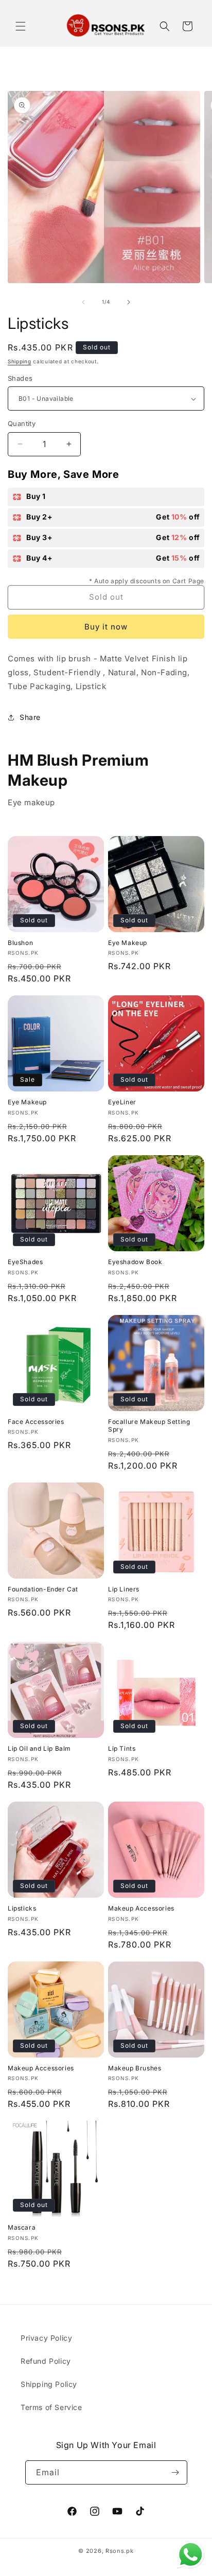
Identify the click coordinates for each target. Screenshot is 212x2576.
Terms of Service (51, 2407)
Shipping (20, 361)
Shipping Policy (49, 2384)
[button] (21, 26)
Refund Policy (46, 2361)
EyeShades (25, 1262)
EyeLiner (122, 1102)
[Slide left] (83, 302)
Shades (20, 378)
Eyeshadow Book (135, 1262)
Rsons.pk (120, 2551)
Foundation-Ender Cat (43, 1589)
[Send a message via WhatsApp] (191, 2555)
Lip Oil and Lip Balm (39, 1748)
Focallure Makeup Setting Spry (149, 1426)
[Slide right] (129, 302)
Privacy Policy (46, 2338)
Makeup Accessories (141, 1908)
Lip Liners (124, 1589)
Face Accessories (36, 1422)
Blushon (20, 943)
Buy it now (106, 627)
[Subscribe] (175, 2472)
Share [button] (30, 717)
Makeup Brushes (135, 2068)
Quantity (22, 423)
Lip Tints (122, 1748)
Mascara (22, 2227)
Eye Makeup (128, 943)
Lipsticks (22, 1908)
